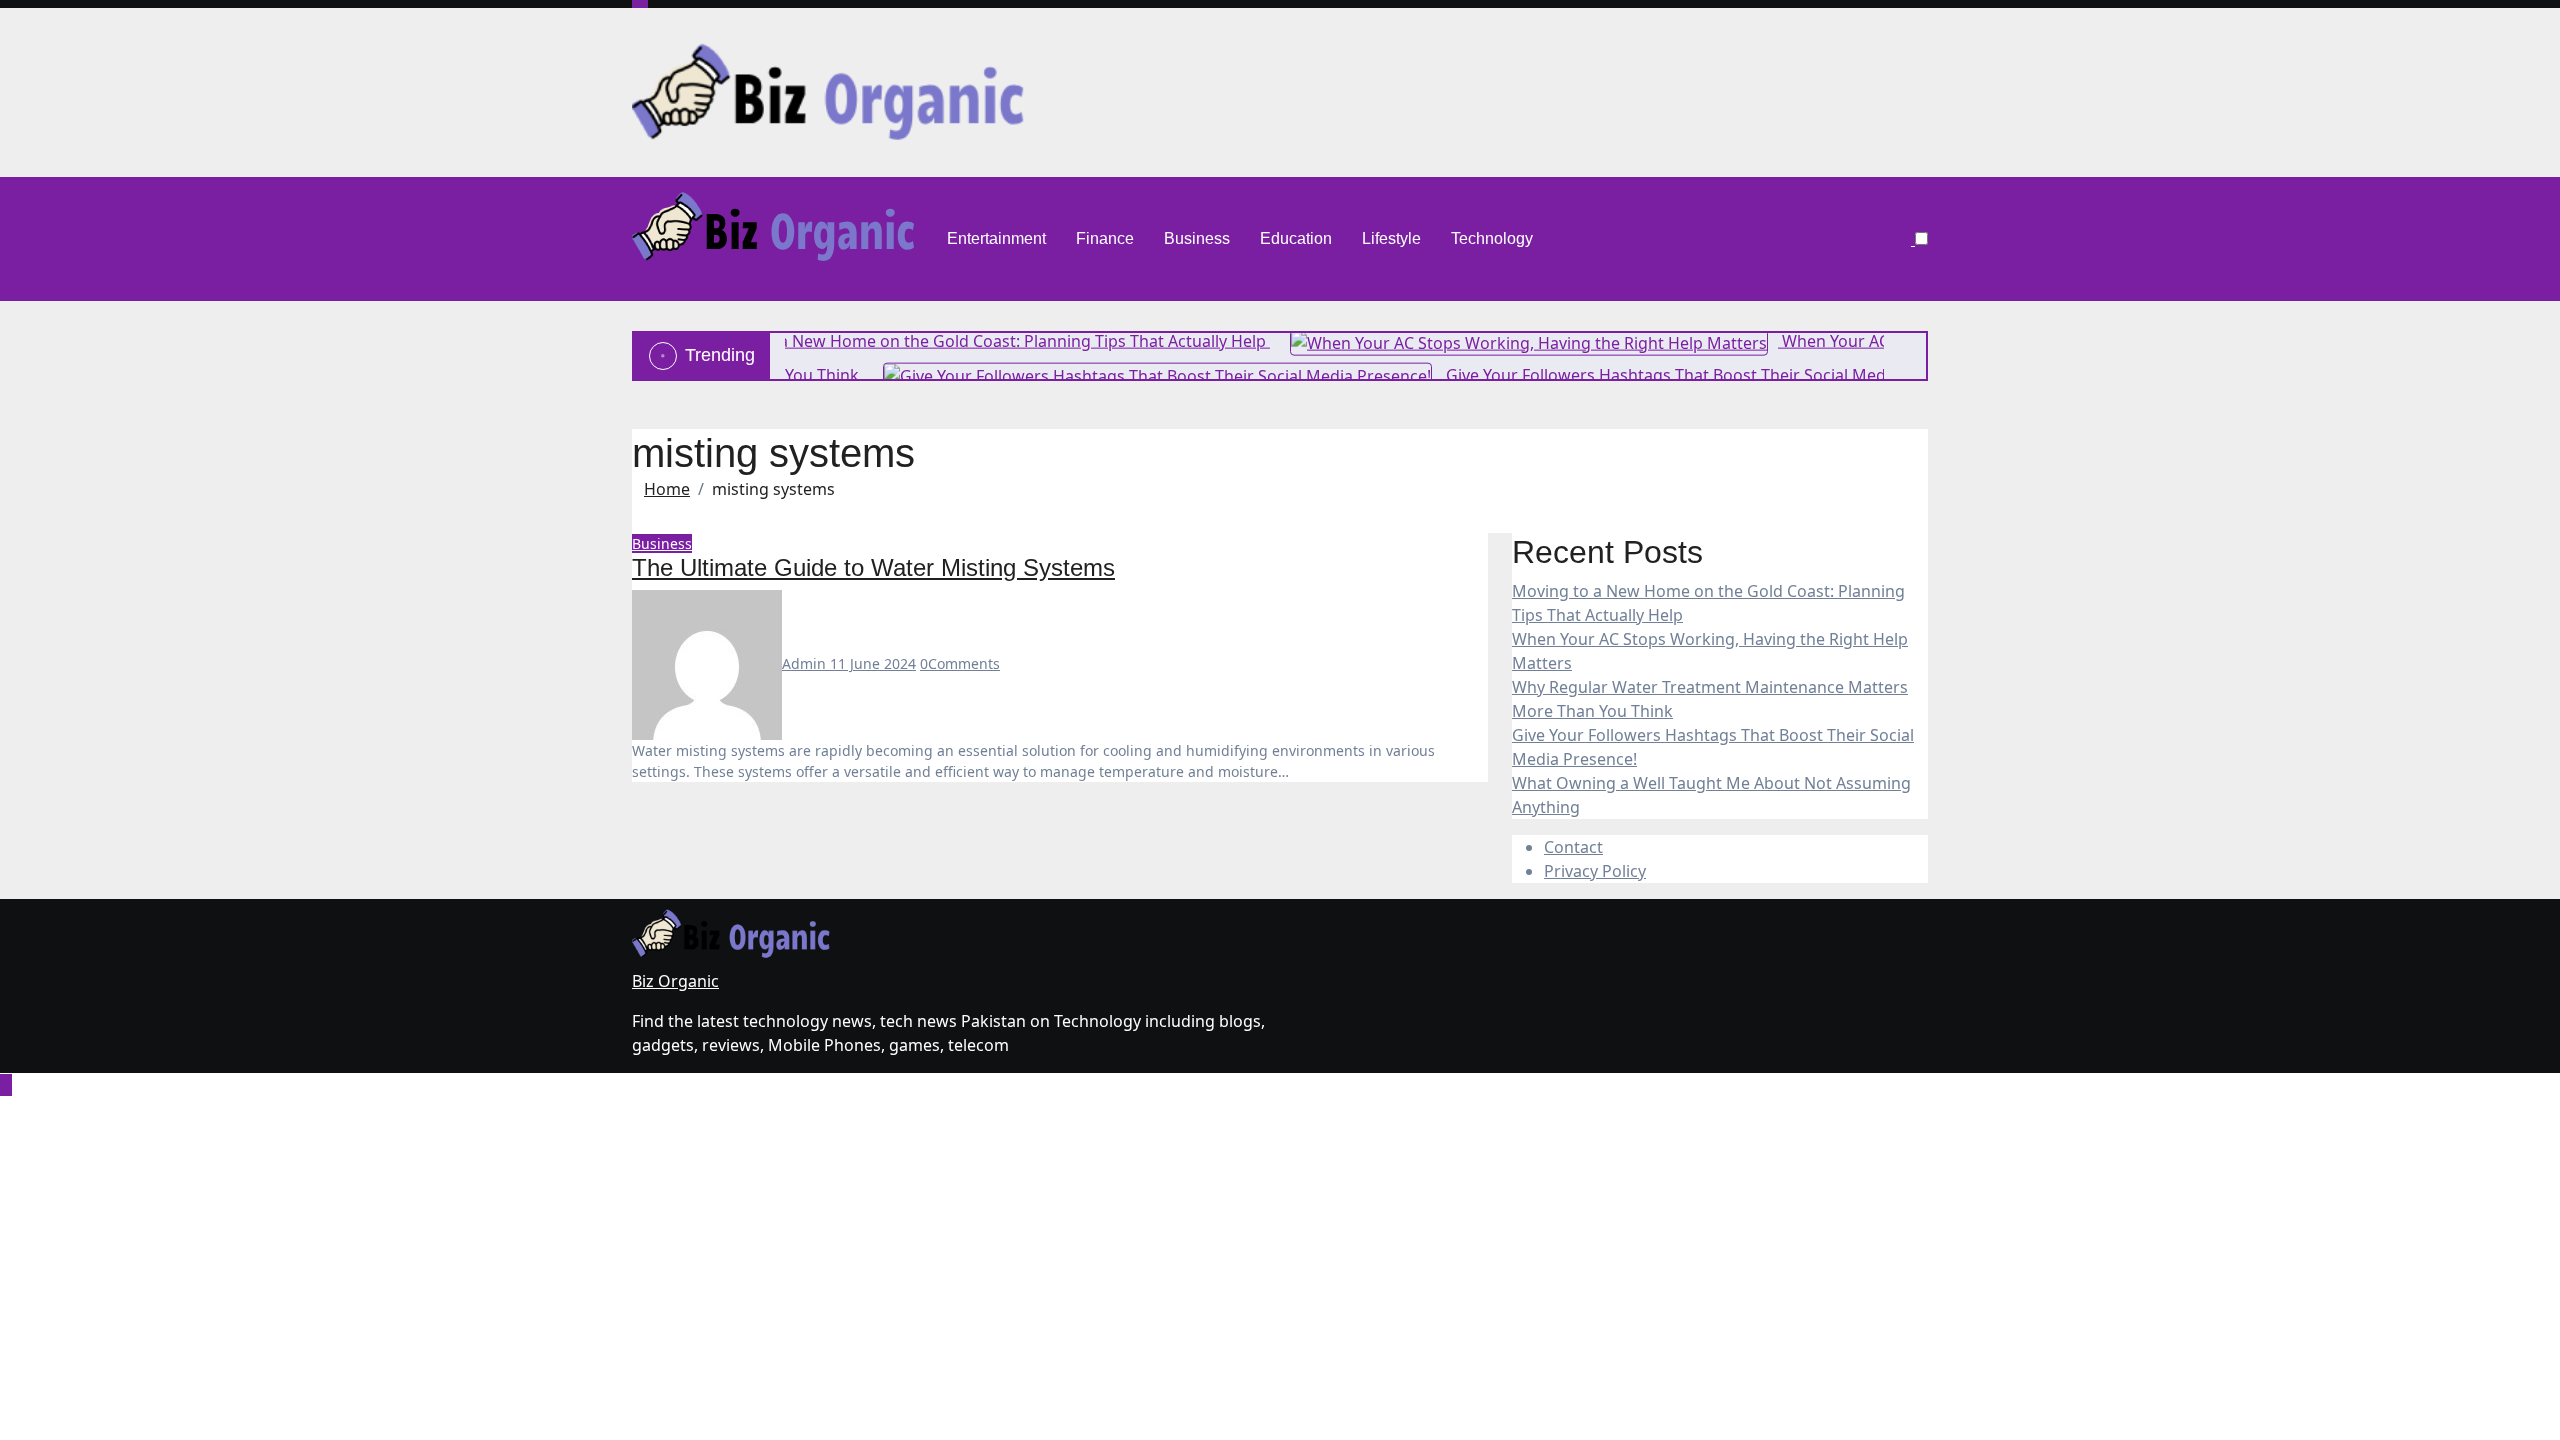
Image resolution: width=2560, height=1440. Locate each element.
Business (1197, 238)
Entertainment (996, 238)
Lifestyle (1391, 238)
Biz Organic (675, 981)
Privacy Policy (1595, 871)
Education (1296, 238)
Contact (1573, 847)
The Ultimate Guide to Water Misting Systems (873, 567)
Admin (806, 663)
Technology (1492, 238)
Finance (1105, 238)
